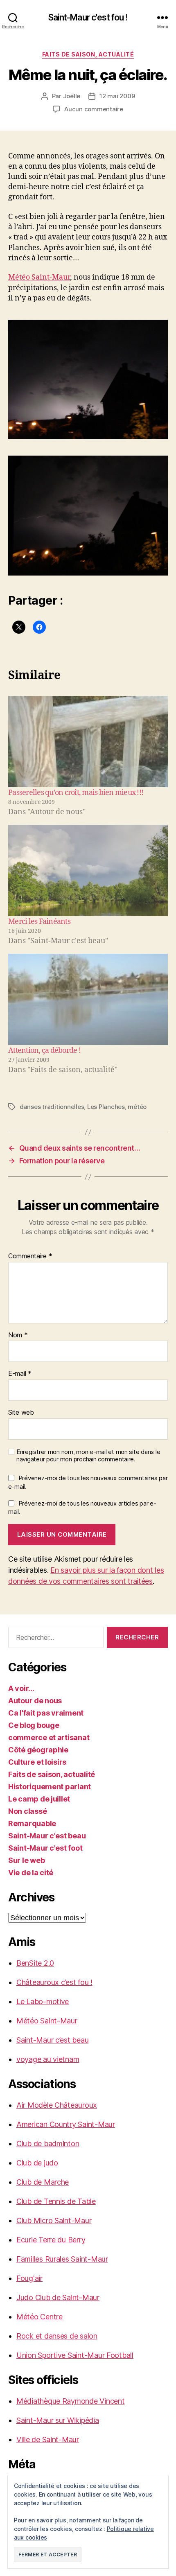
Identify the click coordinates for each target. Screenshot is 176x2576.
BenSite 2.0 (35, 1963)
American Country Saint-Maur (66, 2124)
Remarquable (32, 1823)
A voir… (21, 1688)
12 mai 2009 (117, 96)
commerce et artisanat (49, 1737)
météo (137, 1107)
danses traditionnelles (52, 1107)
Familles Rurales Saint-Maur (62, 2259)
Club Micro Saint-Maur (54, 2220)
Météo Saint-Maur (39, 277)
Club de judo (37, 2163)
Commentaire (30, 1256)
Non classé (27, 1811)
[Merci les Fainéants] (88, 870)
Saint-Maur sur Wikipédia (58, 2420)
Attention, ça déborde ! (44, 1051)
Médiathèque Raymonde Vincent (70, 2401)
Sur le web (26, 1860)
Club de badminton (48, 2144)
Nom (18, 1335)
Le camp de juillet (39, 1799)
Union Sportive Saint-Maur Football (75, 2355)
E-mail (20, 1374)
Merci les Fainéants (39, 922)
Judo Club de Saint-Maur (58, 2297)
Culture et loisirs (37, 1762)
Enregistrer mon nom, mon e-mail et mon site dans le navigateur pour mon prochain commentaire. (88, 1456)
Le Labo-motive (43, 2001)
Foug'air (29, 2278)
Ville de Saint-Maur (48, 2439)
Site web (21, 1413)
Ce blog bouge (34, 1725)
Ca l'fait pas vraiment (46, 1713)
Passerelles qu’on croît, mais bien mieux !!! (76, 793)
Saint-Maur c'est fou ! (88, 17)
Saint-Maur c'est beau (47, 1836)
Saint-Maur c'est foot (45, 1848)
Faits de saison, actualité (88, 54)
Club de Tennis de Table (56, 2201)
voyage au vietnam (48, 2059)
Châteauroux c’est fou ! (54, 1982)
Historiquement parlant (50, 1787)
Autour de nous (35, 1701)
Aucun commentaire (94, 109)
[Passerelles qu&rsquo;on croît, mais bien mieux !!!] (88, 742)
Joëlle (72, 96)
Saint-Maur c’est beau (52, 2040)
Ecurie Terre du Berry (51, 2240)
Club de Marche (43, 2182)
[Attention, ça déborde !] (88, 999)
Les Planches (106, 1107)
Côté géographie (38, 1750)
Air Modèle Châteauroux (57, 2105)
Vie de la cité (31, 1873)
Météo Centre (39, 2317)
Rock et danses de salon (57, 2336)
